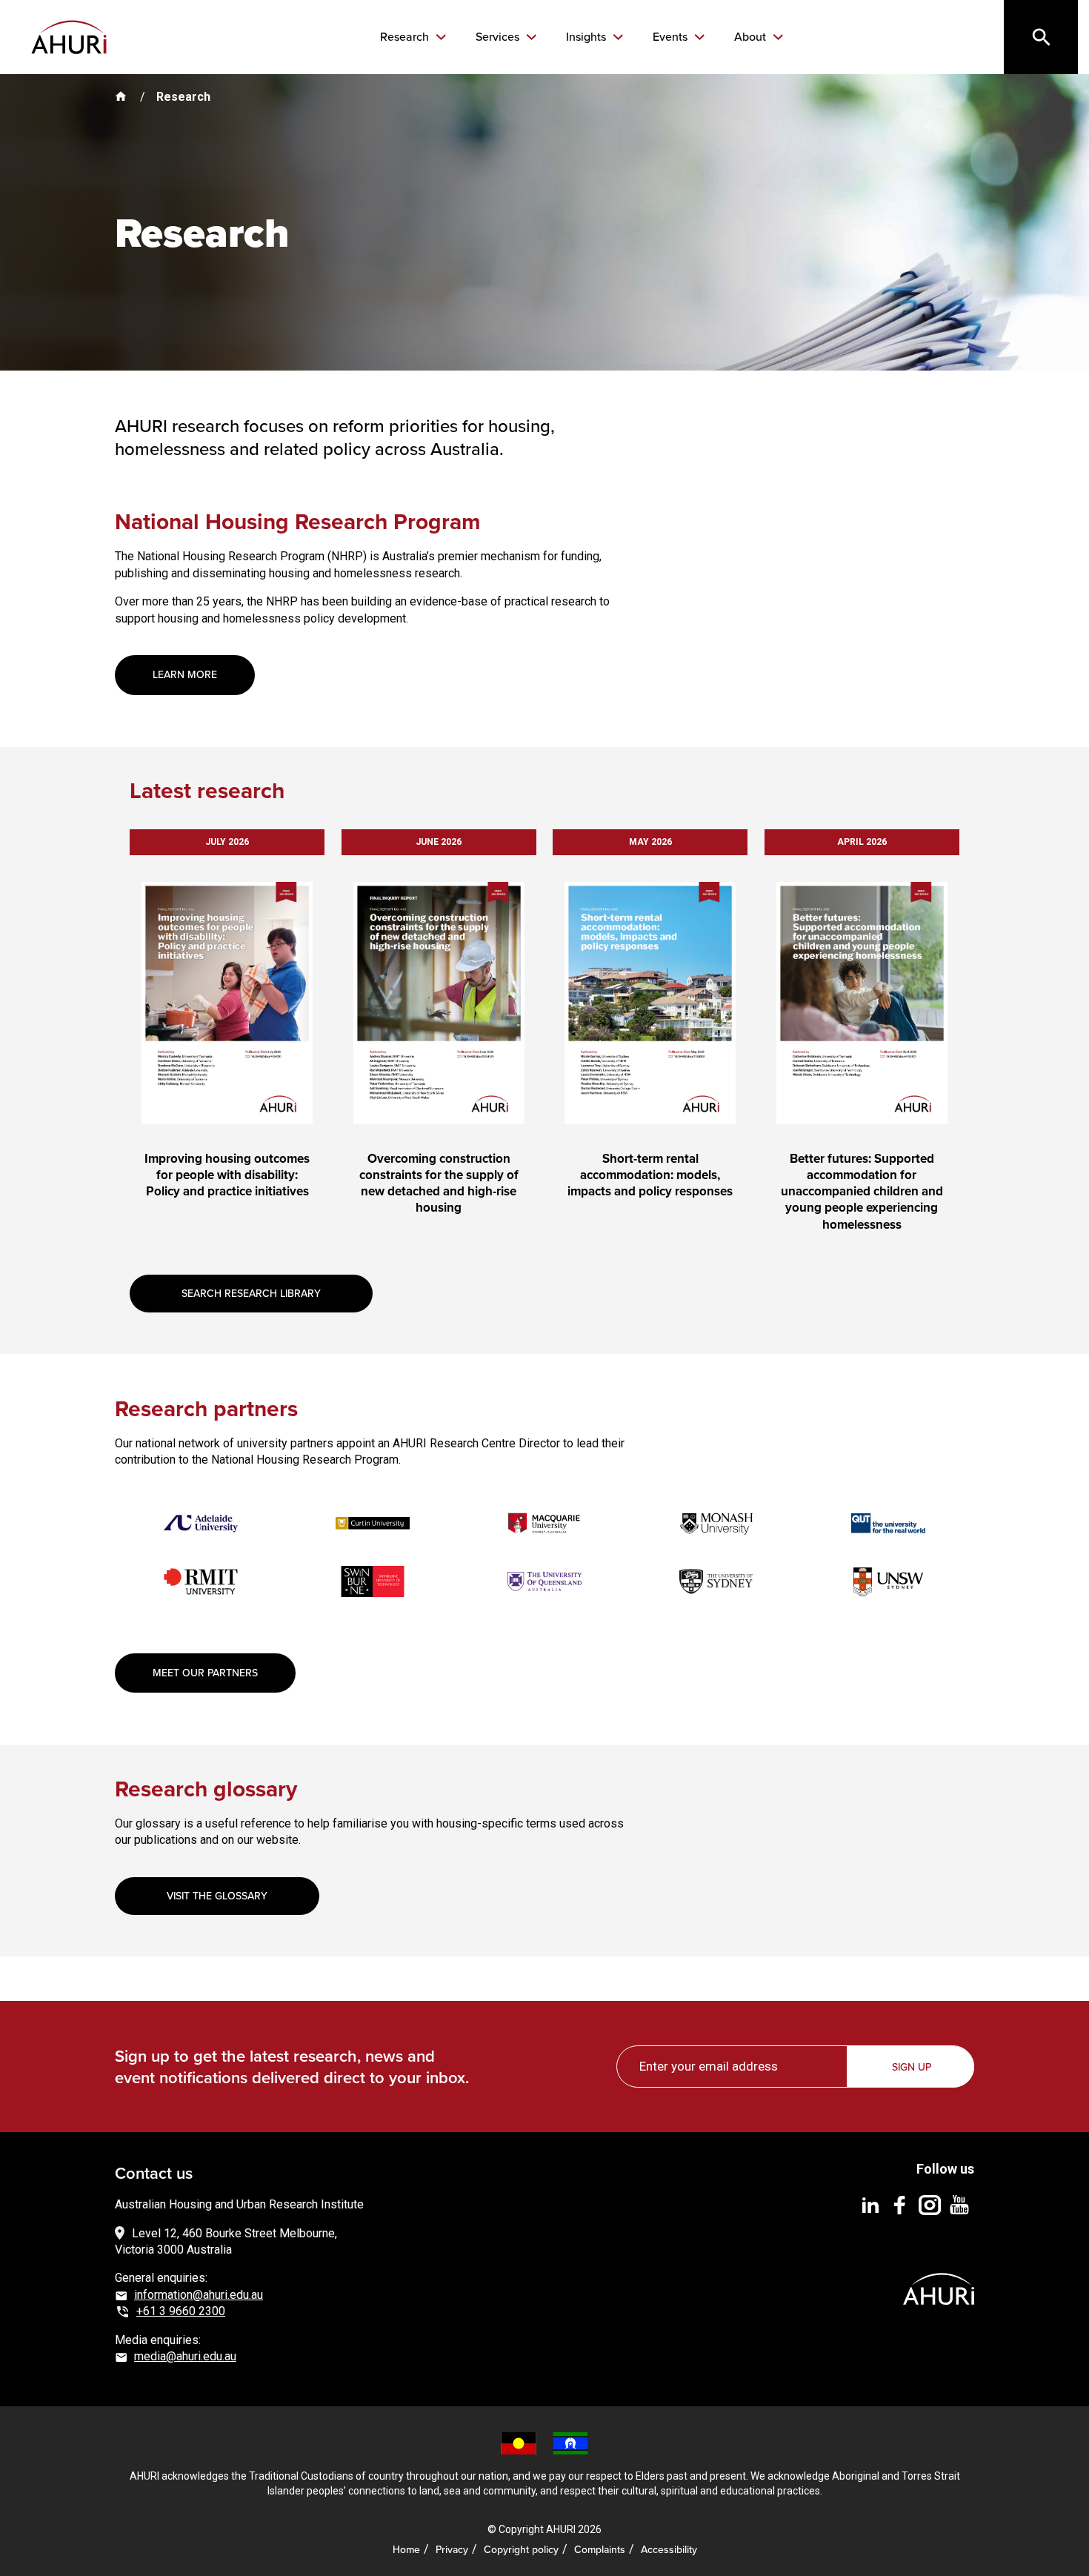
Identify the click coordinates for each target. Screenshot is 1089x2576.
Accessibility (669, 2550)
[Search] (1041, 37)
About (752, 37)
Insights (587, 37)
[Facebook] (900, 2204)
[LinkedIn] (870, 2204)
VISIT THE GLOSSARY (217, 1896)
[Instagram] (930, 2204)
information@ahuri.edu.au (199, 2295)
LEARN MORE (185, 675)
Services (499, 37)
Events (672, 37)
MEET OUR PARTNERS (205, 1673)
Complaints (600, 2550)
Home (406, 2550)
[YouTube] (959, 2204)
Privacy (452, 2550)
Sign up (912, 2067)
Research (406, 37)
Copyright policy (521, 2550)
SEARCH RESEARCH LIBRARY (251, 1294)
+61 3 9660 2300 (181, 2311)
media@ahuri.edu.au (185, 2356)
